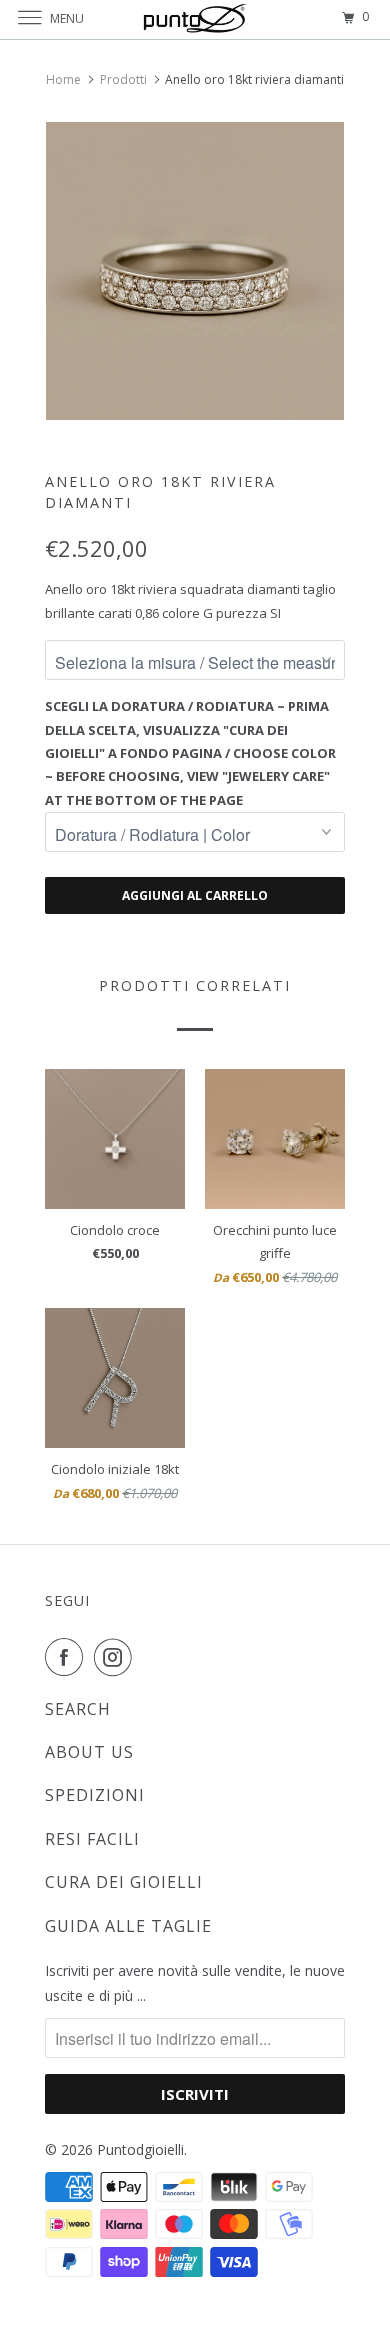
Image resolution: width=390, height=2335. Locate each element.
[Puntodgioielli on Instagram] (117, 1657)
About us (89, 1752)
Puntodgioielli (140, 2149)
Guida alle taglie (128, 1926)
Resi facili (92, 1839)
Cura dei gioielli (124, 1882)
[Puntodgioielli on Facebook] (68, 1657)
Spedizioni (95, 1795)
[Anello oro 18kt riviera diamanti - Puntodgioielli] (195, 271)
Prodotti (123, 79)
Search (78, 1709)
